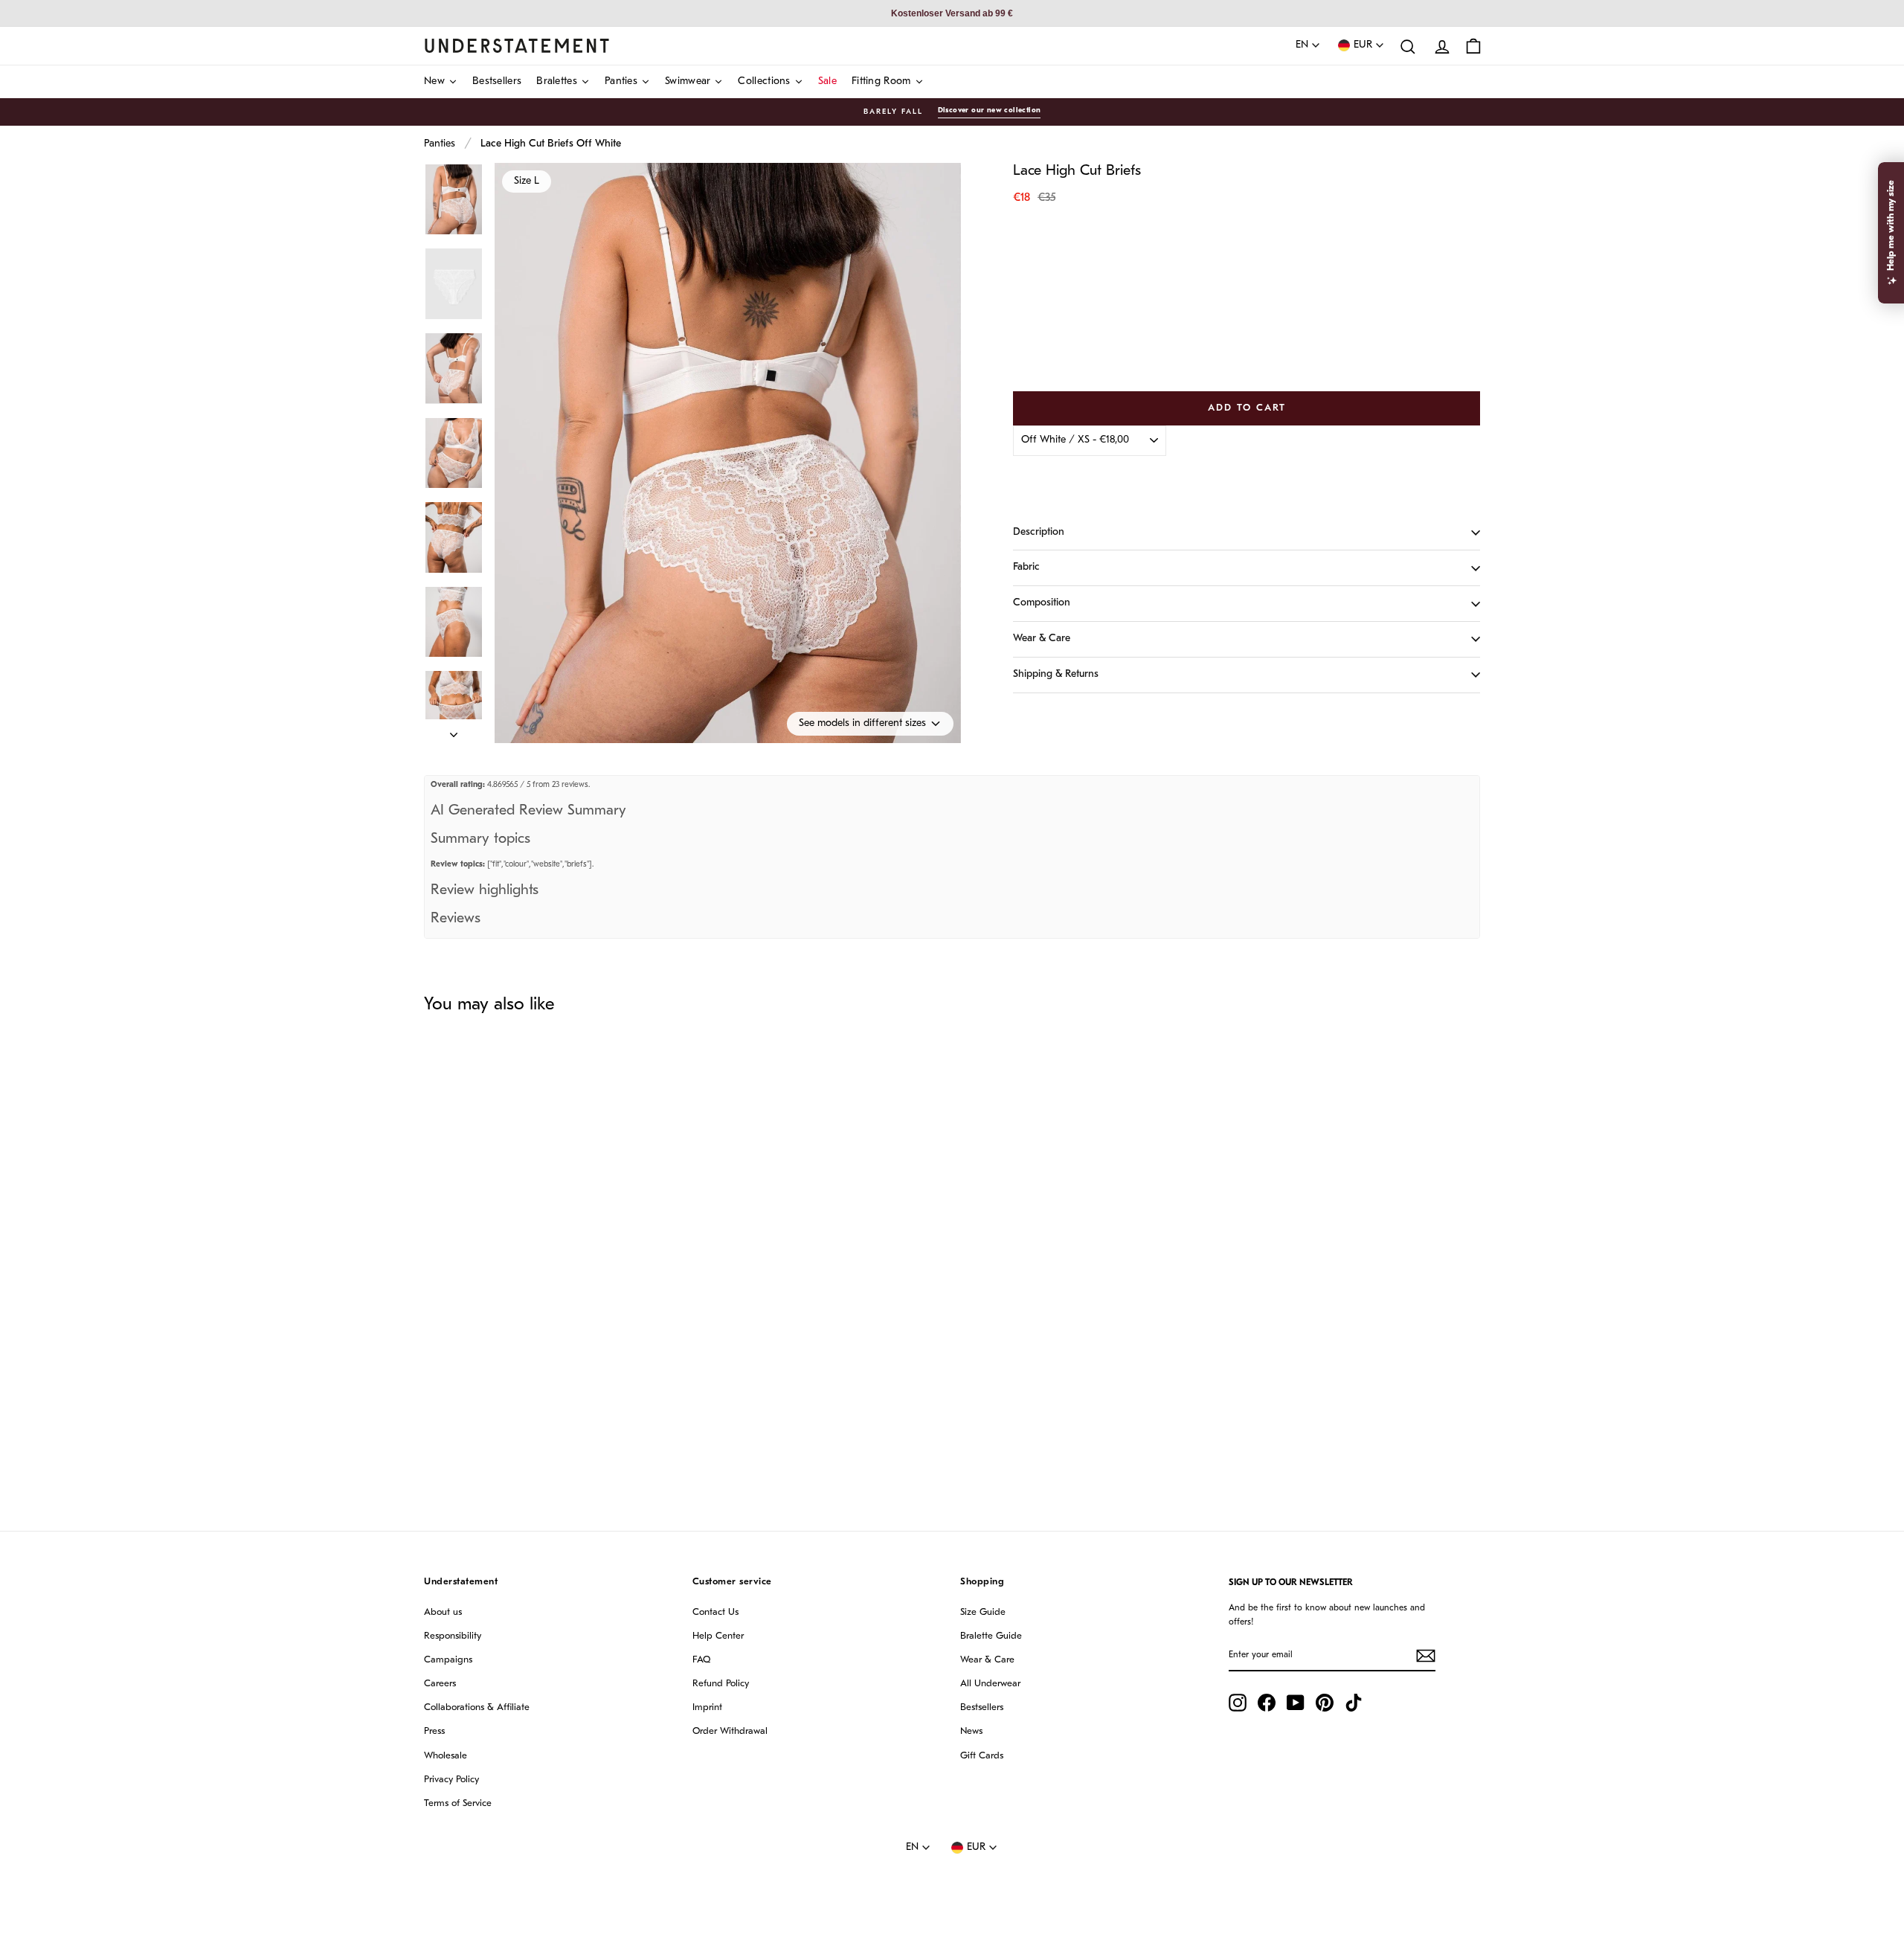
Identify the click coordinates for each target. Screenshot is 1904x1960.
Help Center (718, 1636)
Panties (440, 144)
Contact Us (715, 1612)
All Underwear (990, 1684)
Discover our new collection (990, 110)
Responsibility (453, 1636)
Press (434, 1731)
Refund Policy (721, 1684)
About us (443, 1612)
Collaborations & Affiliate (477, 1707)
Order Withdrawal (730, 1731)
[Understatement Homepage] (517, 45)
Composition (1042, 603)
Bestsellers (982, 1707)
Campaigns (448, 1660)
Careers (440, 1684)
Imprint (707, 1707)
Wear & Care (1042, 639)
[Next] (454, 731)
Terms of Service (458, 1803)
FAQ (701, 1660)
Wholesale (446, 1756)
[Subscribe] (1426, 1656)
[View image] (454, 200)
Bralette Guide (991, 1636)
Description (1039, 532)
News (971, 1731)
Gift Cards (982, 1756)
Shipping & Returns (1056, 674)
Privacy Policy (451, 1780)
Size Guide (983, 1612)
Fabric (1026, 567)
